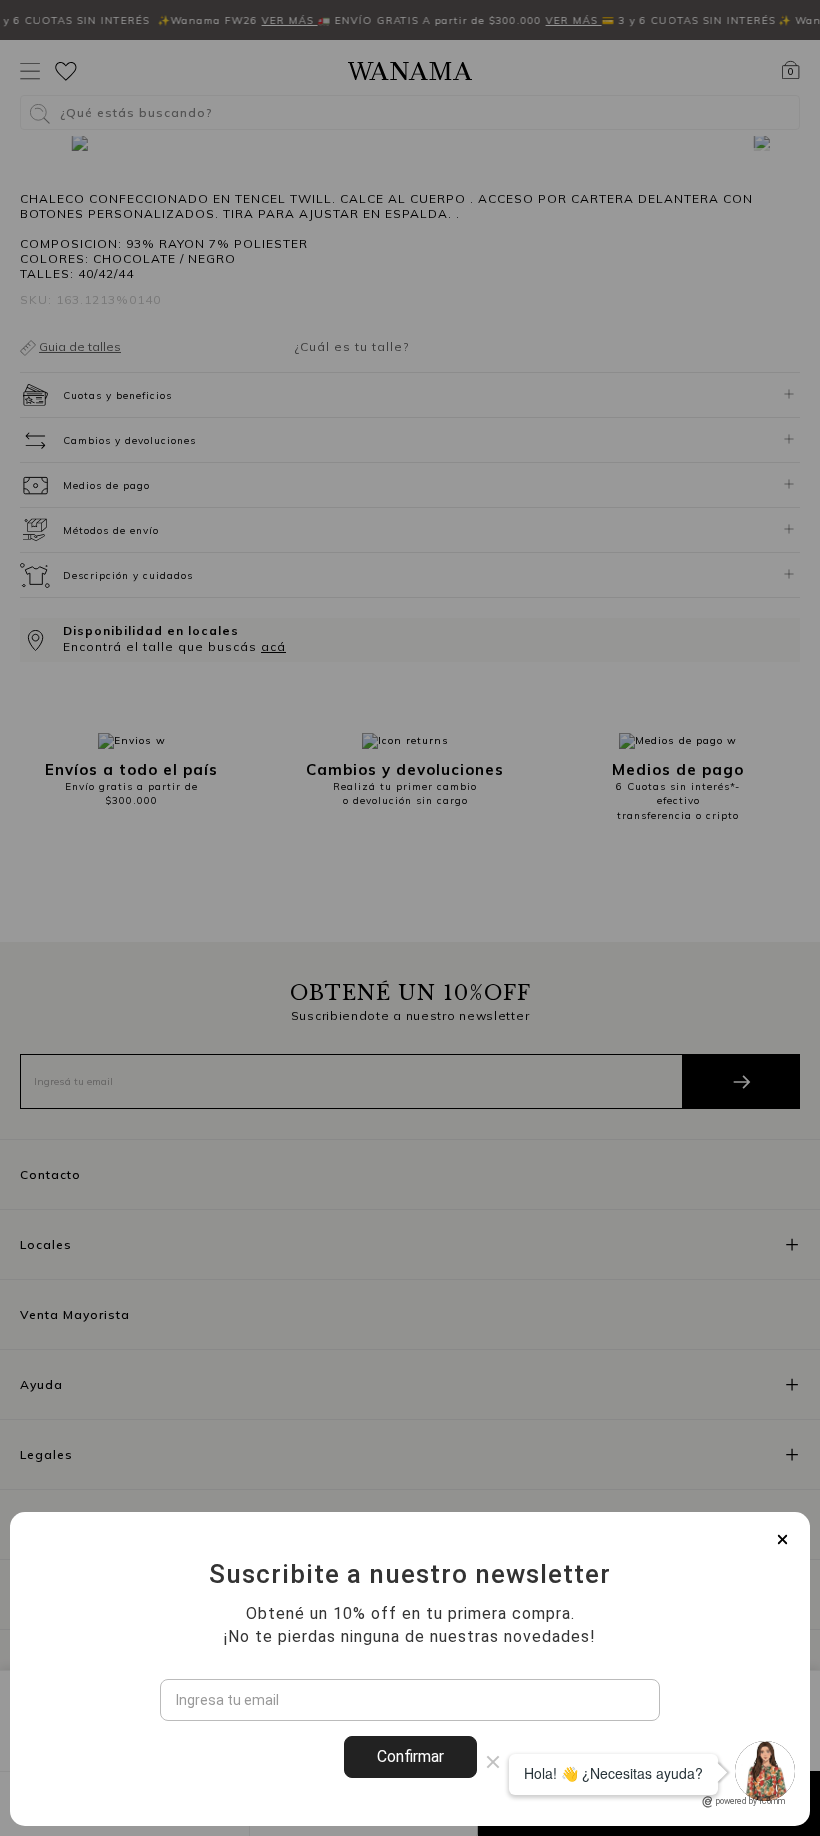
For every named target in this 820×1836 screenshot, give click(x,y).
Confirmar (410, 1756)
